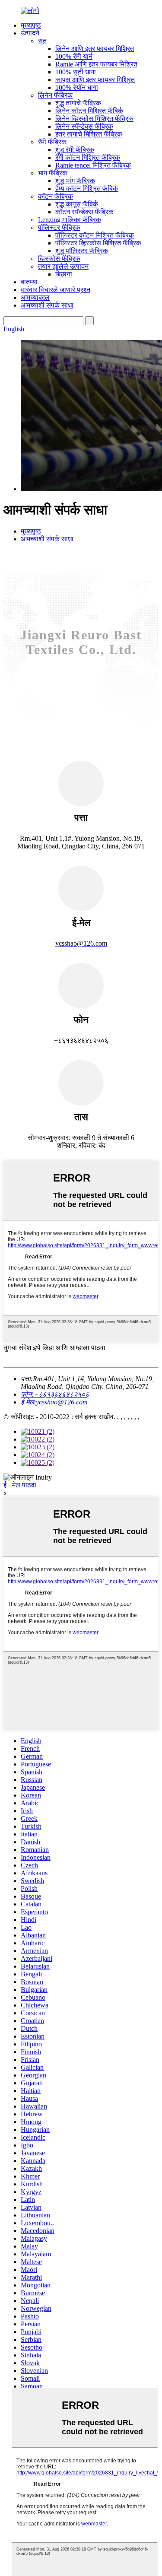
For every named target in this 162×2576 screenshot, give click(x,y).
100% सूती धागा (76, 72)
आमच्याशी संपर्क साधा (47, 305)
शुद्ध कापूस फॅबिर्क (77, 204)
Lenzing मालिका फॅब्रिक (70, 220)
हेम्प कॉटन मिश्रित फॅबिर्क (87, 189)
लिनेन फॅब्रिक (55, 95)
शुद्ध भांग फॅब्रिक (75, 181)
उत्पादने (30, 33)
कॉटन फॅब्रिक (56, 196)
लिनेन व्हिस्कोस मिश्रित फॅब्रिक (94, 119)
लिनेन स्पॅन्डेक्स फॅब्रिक (84, 126)
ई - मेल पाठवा (20, 1485)
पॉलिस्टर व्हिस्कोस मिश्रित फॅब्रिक (98, 243)
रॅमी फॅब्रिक (52, 142)
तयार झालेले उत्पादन (63, 266)
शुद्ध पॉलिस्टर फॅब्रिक (82, 251)
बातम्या (29, 282)
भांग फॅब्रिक (53, 173)
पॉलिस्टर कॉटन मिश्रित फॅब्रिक (95, 235)
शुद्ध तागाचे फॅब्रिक (78, 103)
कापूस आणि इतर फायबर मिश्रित (95, 80)
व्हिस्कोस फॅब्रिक (59, 259)
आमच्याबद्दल (35, 297)
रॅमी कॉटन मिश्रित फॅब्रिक (88, 157)
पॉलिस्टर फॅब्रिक (59, 227)
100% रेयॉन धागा (77, 87)
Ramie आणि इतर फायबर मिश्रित (96, 64)
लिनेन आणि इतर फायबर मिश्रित (95, 49)
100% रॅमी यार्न (74, 56)
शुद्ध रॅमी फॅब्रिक (75, 150)
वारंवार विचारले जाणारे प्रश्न (56, 290)
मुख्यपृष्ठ (31, 25)
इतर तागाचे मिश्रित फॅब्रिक (89, 134)
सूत (42, 41)
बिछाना (64, 274)
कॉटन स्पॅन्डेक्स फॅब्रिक (84, 212)
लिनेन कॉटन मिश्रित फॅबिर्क (89, 111)
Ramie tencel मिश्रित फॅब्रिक (93, 165)
